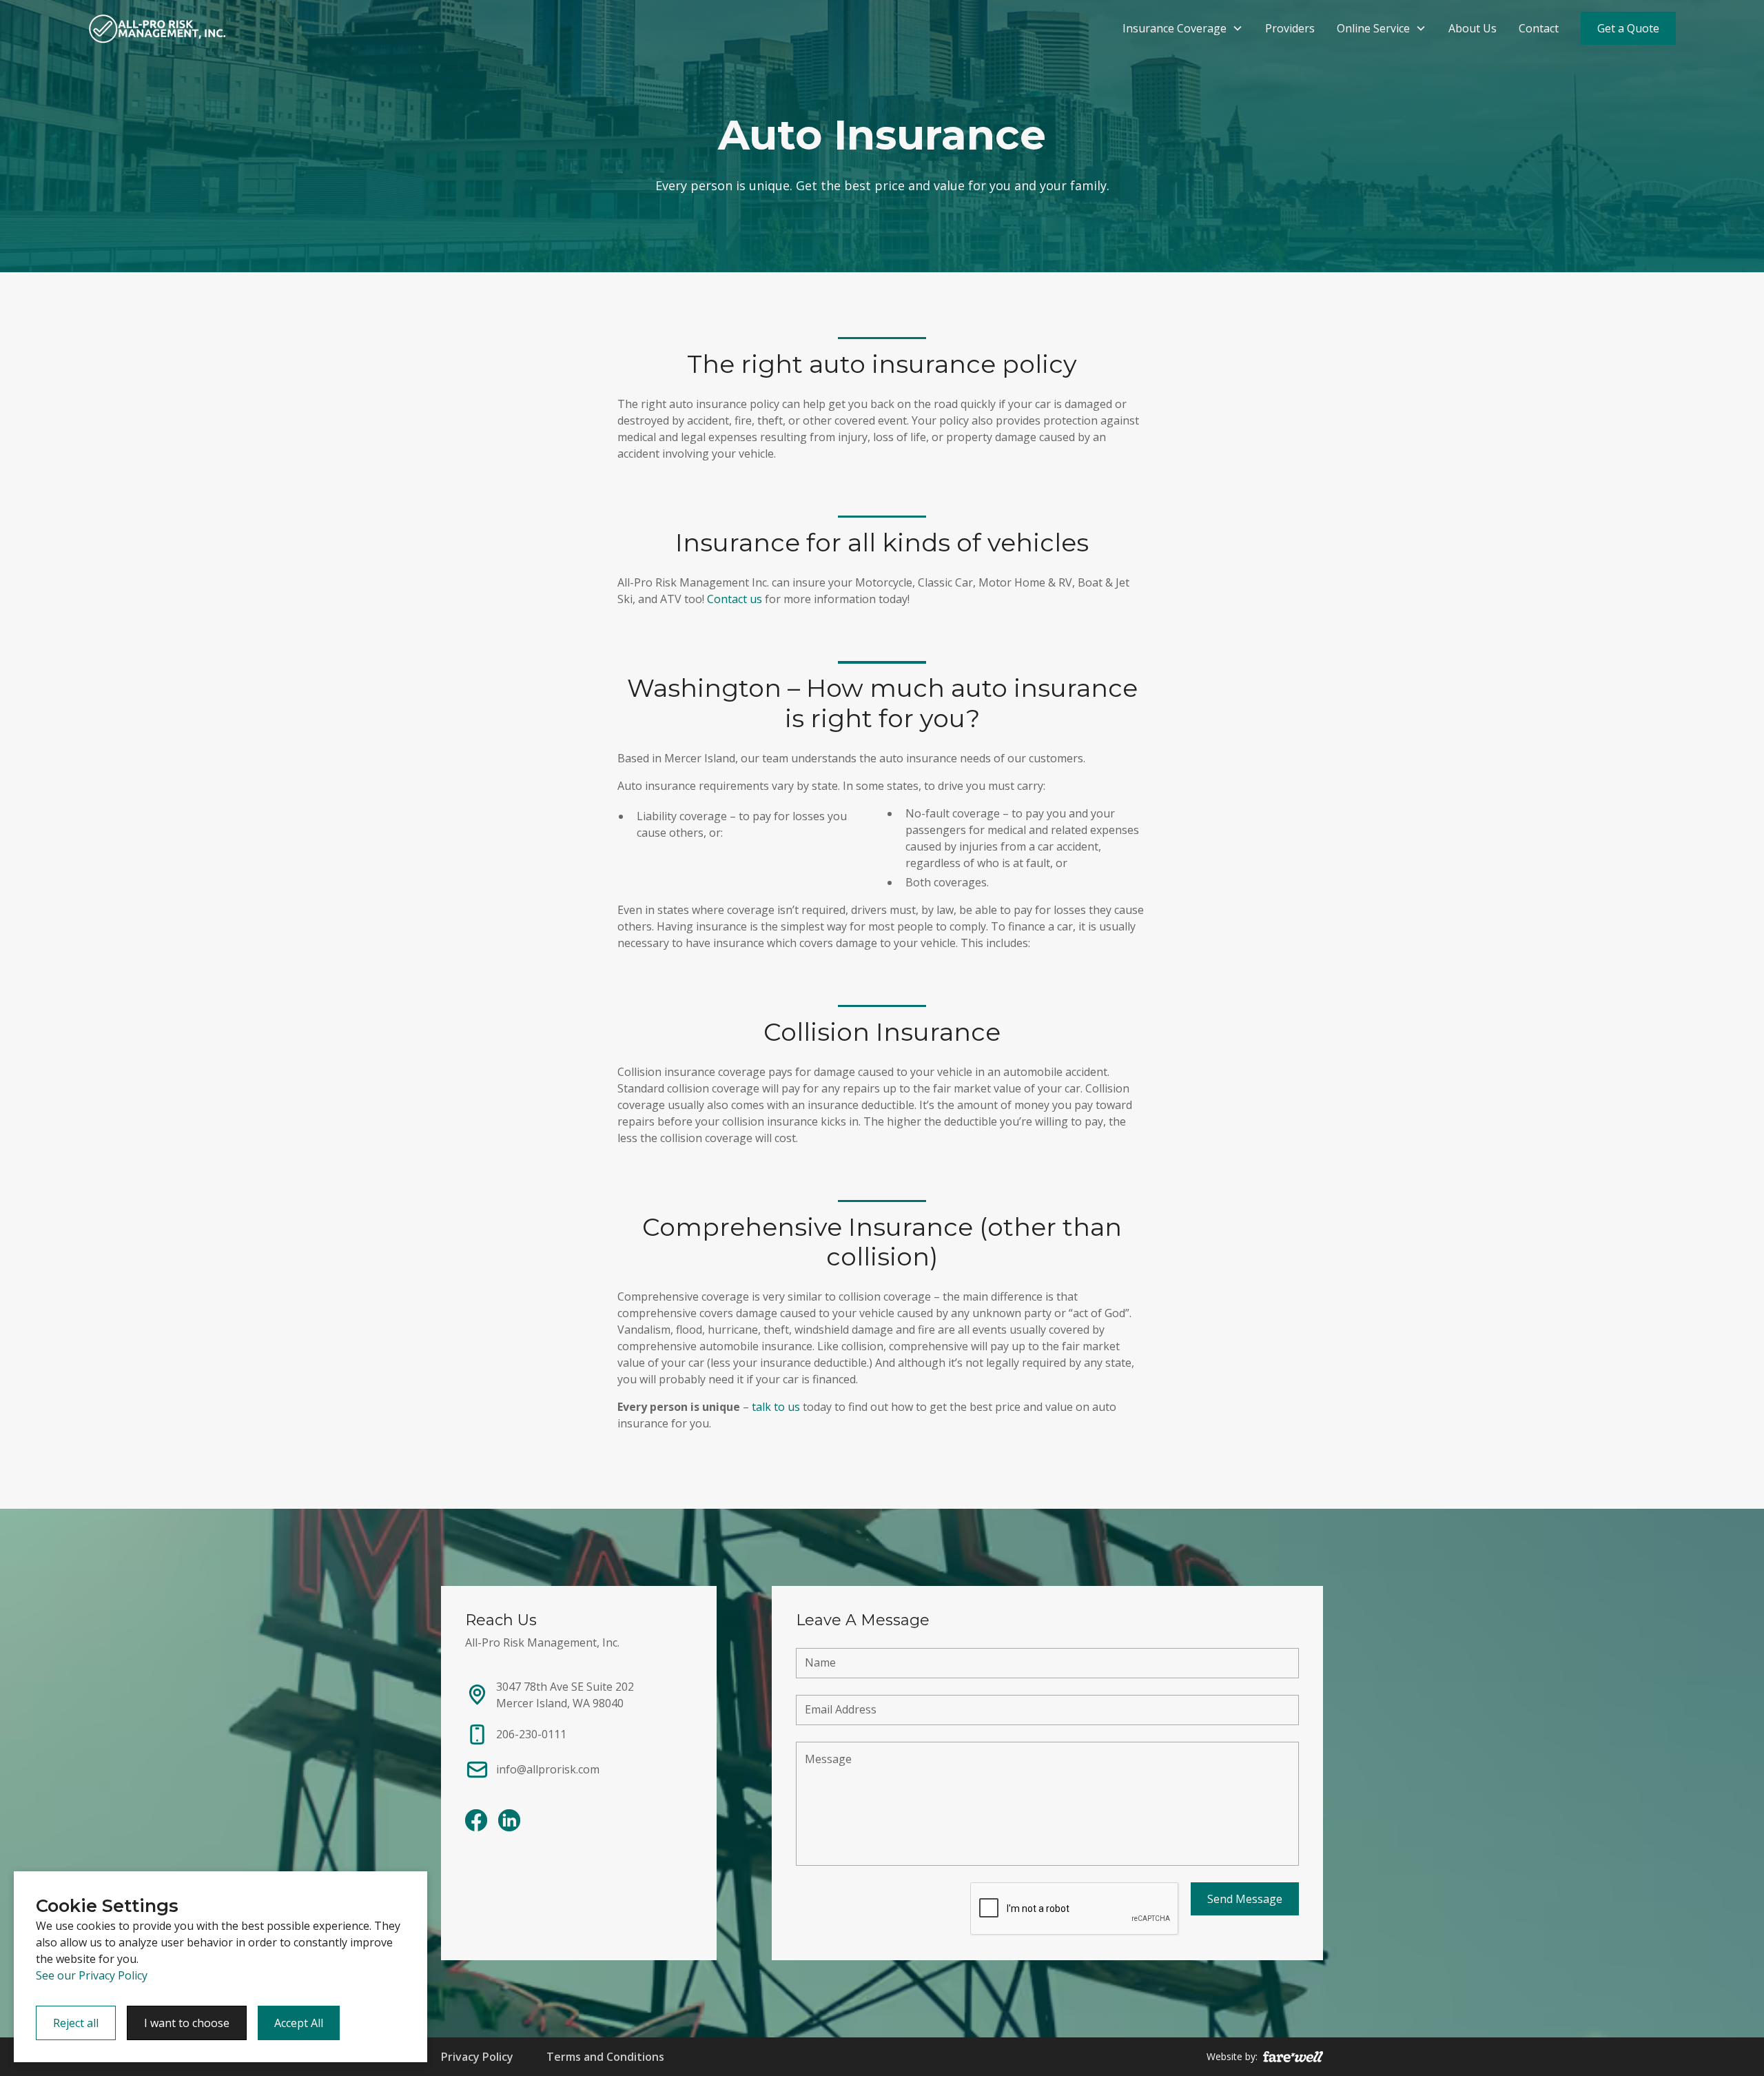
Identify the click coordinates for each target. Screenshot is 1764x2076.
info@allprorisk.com (548, 1769)
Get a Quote (1628, 28)
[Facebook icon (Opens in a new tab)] (476, 1820)
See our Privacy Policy (92, 1975)
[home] (157, 28)
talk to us (776, 1407)
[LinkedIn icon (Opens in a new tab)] (509, 1820)
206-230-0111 (531, 1734)
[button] (1183, 28)
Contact (1539, 28)
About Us (1473, 28)
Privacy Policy (477, 2057)
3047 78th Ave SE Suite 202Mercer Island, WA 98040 (565, 1695)
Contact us (735, 599)
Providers (1290, 28)
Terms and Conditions (605, 2057)
